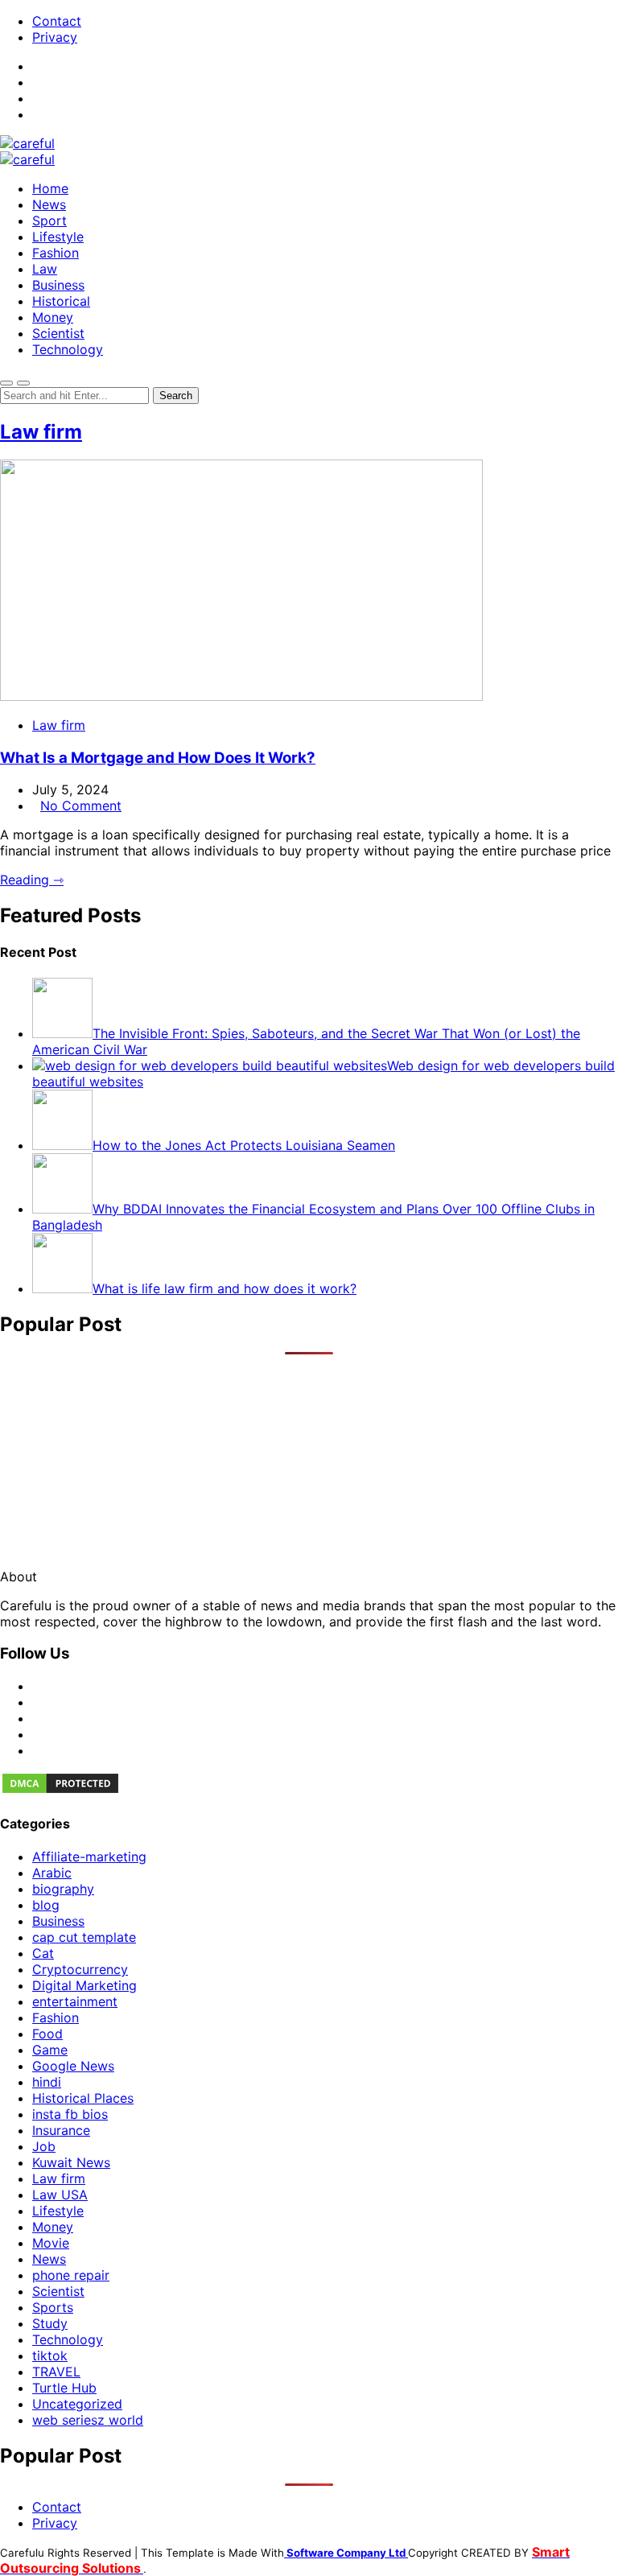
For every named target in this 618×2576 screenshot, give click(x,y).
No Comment (81, 806)
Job (44, 2146)
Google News (73, 2066)
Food (47, 2034)
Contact (57, 21)
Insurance (61, 2130)
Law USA (60, 2195)
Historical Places (83, 2098)
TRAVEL (56, 2372)
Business (58, 285)
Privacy (55, 37)
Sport (49, 221)
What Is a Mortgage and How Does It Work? (158, 758)
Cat (43, 1953)
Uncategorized (77, 2404)
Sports (53, 2307)
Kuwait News (71, 2162)
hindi (47, 2082)
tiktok (50, 2355)
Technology (68, 349)
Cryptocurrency (80, 1969)
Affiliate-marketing (89, 1857)
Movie (51, 2243)
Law (45, 269)
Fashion (56, 253)
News (49, 204)
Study (50, 2323)
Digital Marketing (84, 1985)
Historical (61, 301)
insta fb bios (70, 2114)
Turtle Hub (64, 2388)
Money (53, 317)
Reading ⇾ (32, 880)
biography (63, 1889)
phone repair (71, 2275)
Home (50, 188)
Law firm (41, 432)
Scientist (58, 333)
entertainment (75, 2001)
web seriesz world (88, 2420)
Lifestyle (58, 237)
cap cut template (84, 1937)
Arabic (52, 1873)
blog (46, 1905)
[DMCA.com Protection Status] (60, 1791)
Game (50, 2050)
